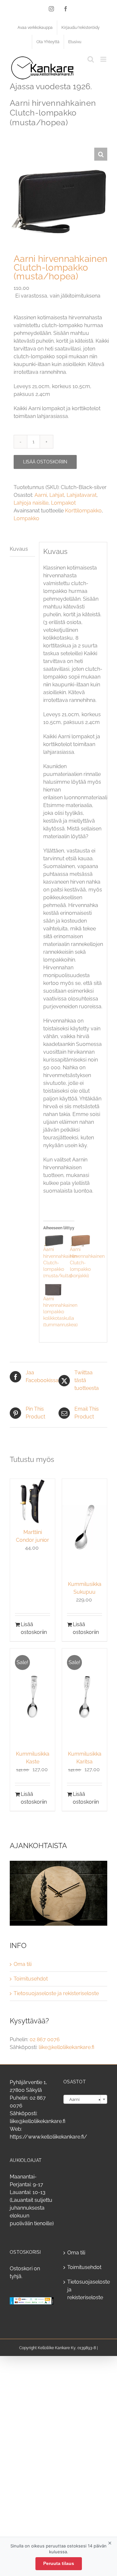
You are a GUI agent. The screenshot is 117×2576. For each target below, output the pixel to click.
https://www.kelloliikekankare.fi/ (48, 2137)
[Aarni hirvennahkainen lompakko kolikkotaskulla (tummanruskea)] (53, 1290)
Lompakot (63, 503)
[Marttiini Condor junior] (32, 1501)
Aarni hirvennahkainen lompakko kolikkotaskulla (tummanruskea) (60, 1312)
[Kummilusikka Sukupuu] (84, 1527)
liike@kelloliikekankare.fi (66, 2047)
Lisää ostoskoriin (45, 462)
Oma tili (23, 1964)
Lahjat (57, 495)
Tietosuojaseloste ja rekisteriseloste (56, 1993)
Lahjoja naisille (31, 503)
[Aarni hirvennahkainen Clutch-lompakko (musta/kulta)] (53, 1240)
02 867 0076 (45, 2039)
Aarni (41, 495)
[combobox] (85, 2099)
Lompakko (26, 518)
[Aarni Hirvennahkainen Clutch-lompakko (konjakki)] (80, 1240)
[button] (101, 154)
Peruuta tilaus (59, 2563)
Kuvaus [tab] (19, 549)
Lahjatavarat (82, 495)
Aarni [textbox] (83, 2099)
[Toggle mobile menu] (104, 59)
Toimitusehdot (31, 1979)
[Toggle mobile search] (91, 59)
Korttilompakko (83, 511)
